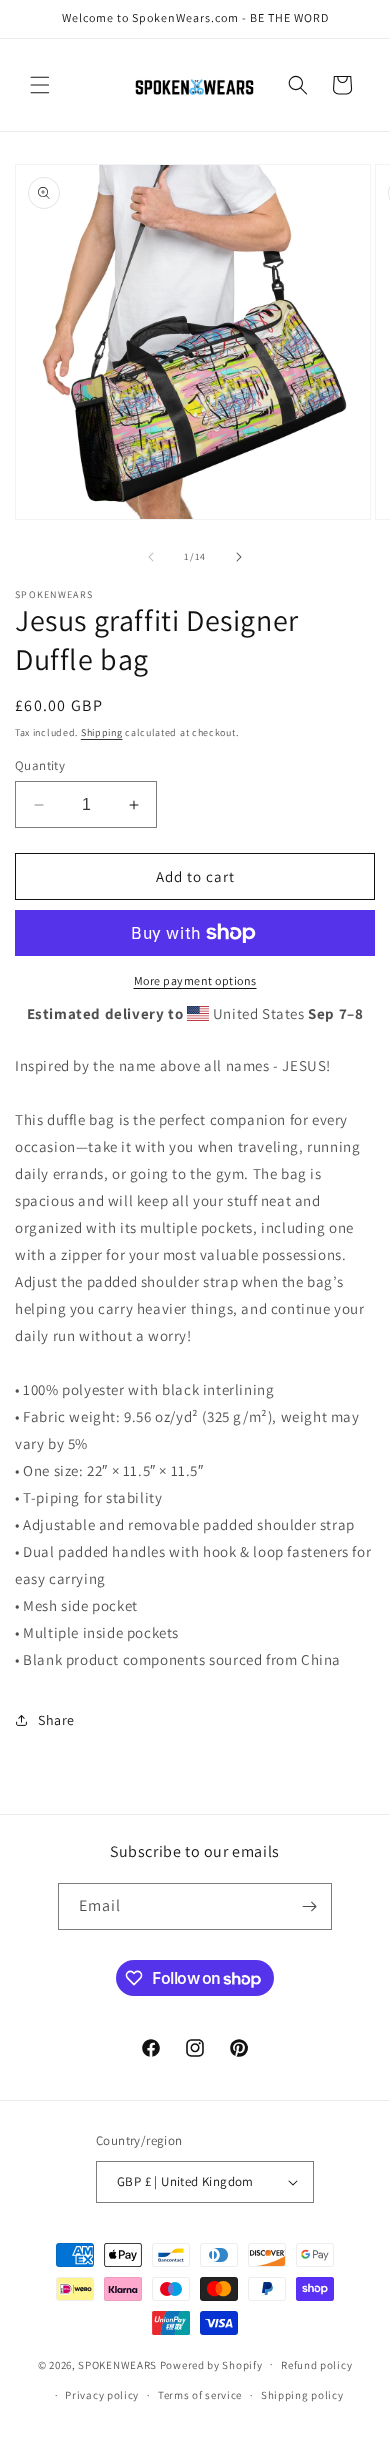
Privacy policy (102, 2395)
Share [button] (56, 1720)
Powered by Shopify (211, 2364)
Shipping (102, 732)
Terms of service (200, 2395)
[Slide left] (151, 557)
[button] (40, 85)
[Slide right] (239, 557)
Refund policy (316, 2365)
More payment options (195, 980)
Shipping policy (302, 2395)
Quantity (40, 765)
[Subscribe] (309, 1906)
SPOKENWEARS (117, 2364)
